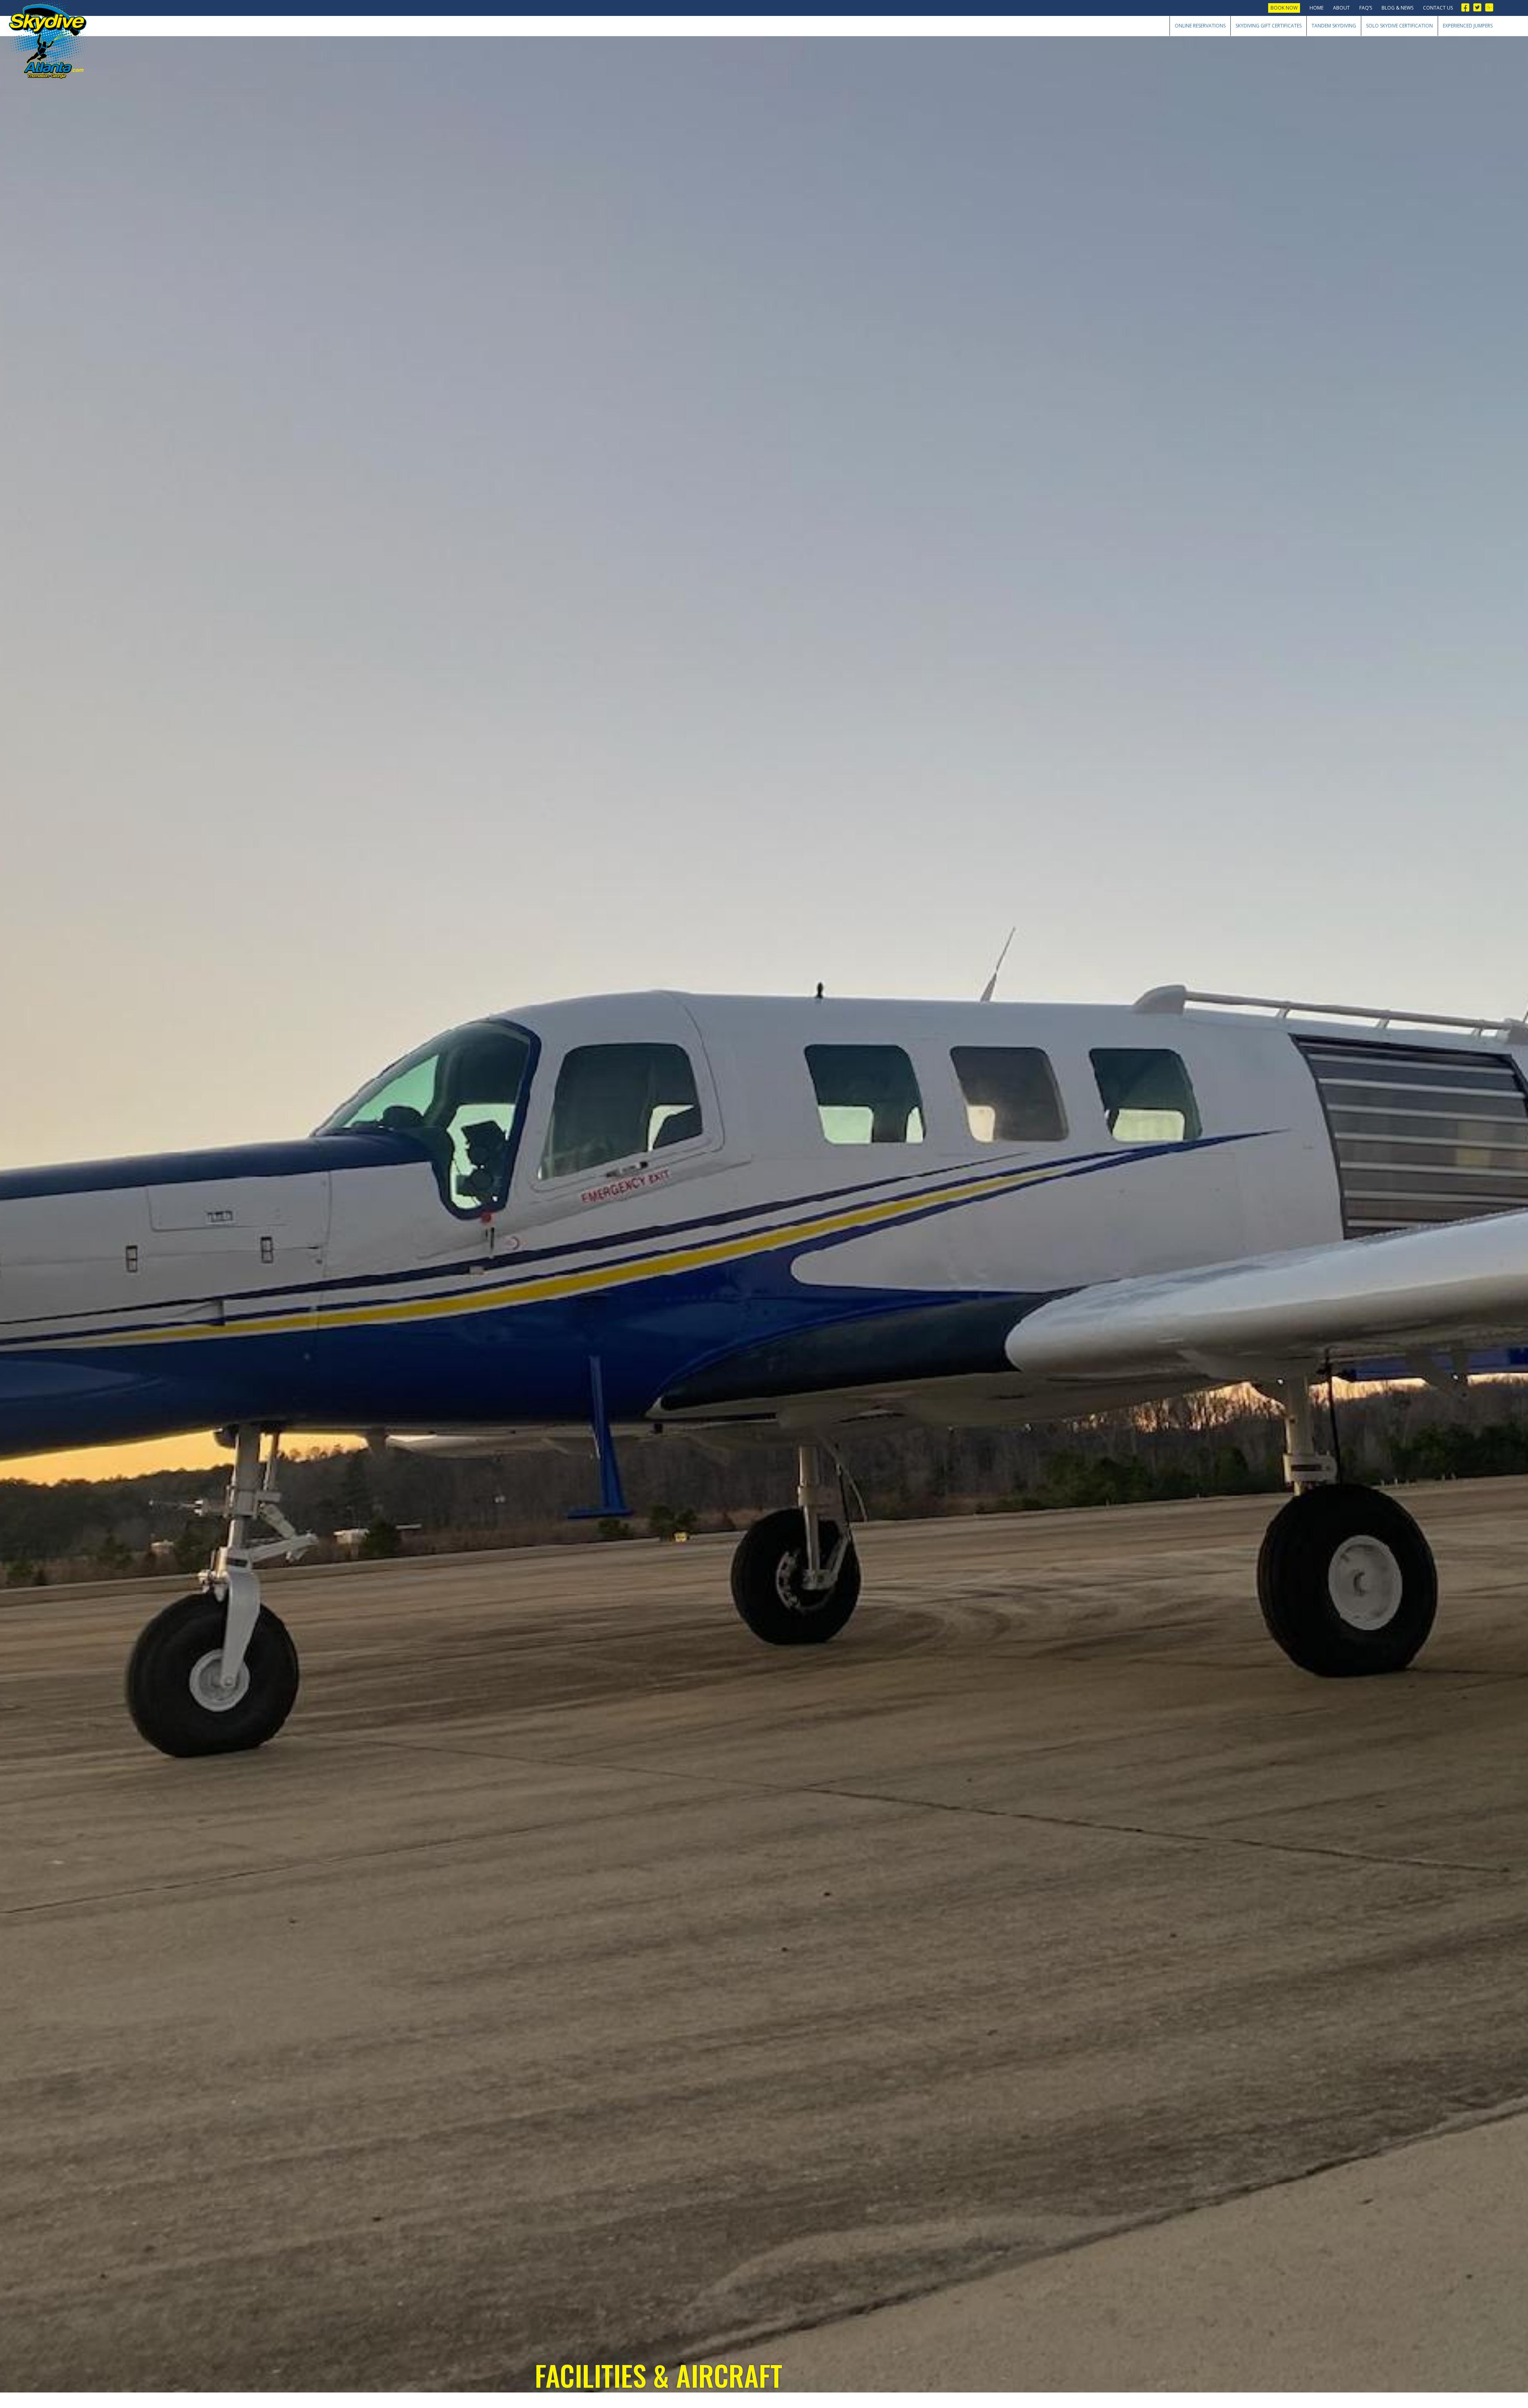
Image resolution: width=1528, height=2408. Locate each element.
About (1341, 8)
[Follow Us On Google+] (1491, 7)
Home (1317, 8)
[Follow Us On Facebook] (1468, 7)
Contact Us (1438, 8)
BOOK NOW (1284, 8)
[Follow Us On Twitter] (1479, 7)
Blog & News (1397, 8)
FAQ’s (1366, 8)
